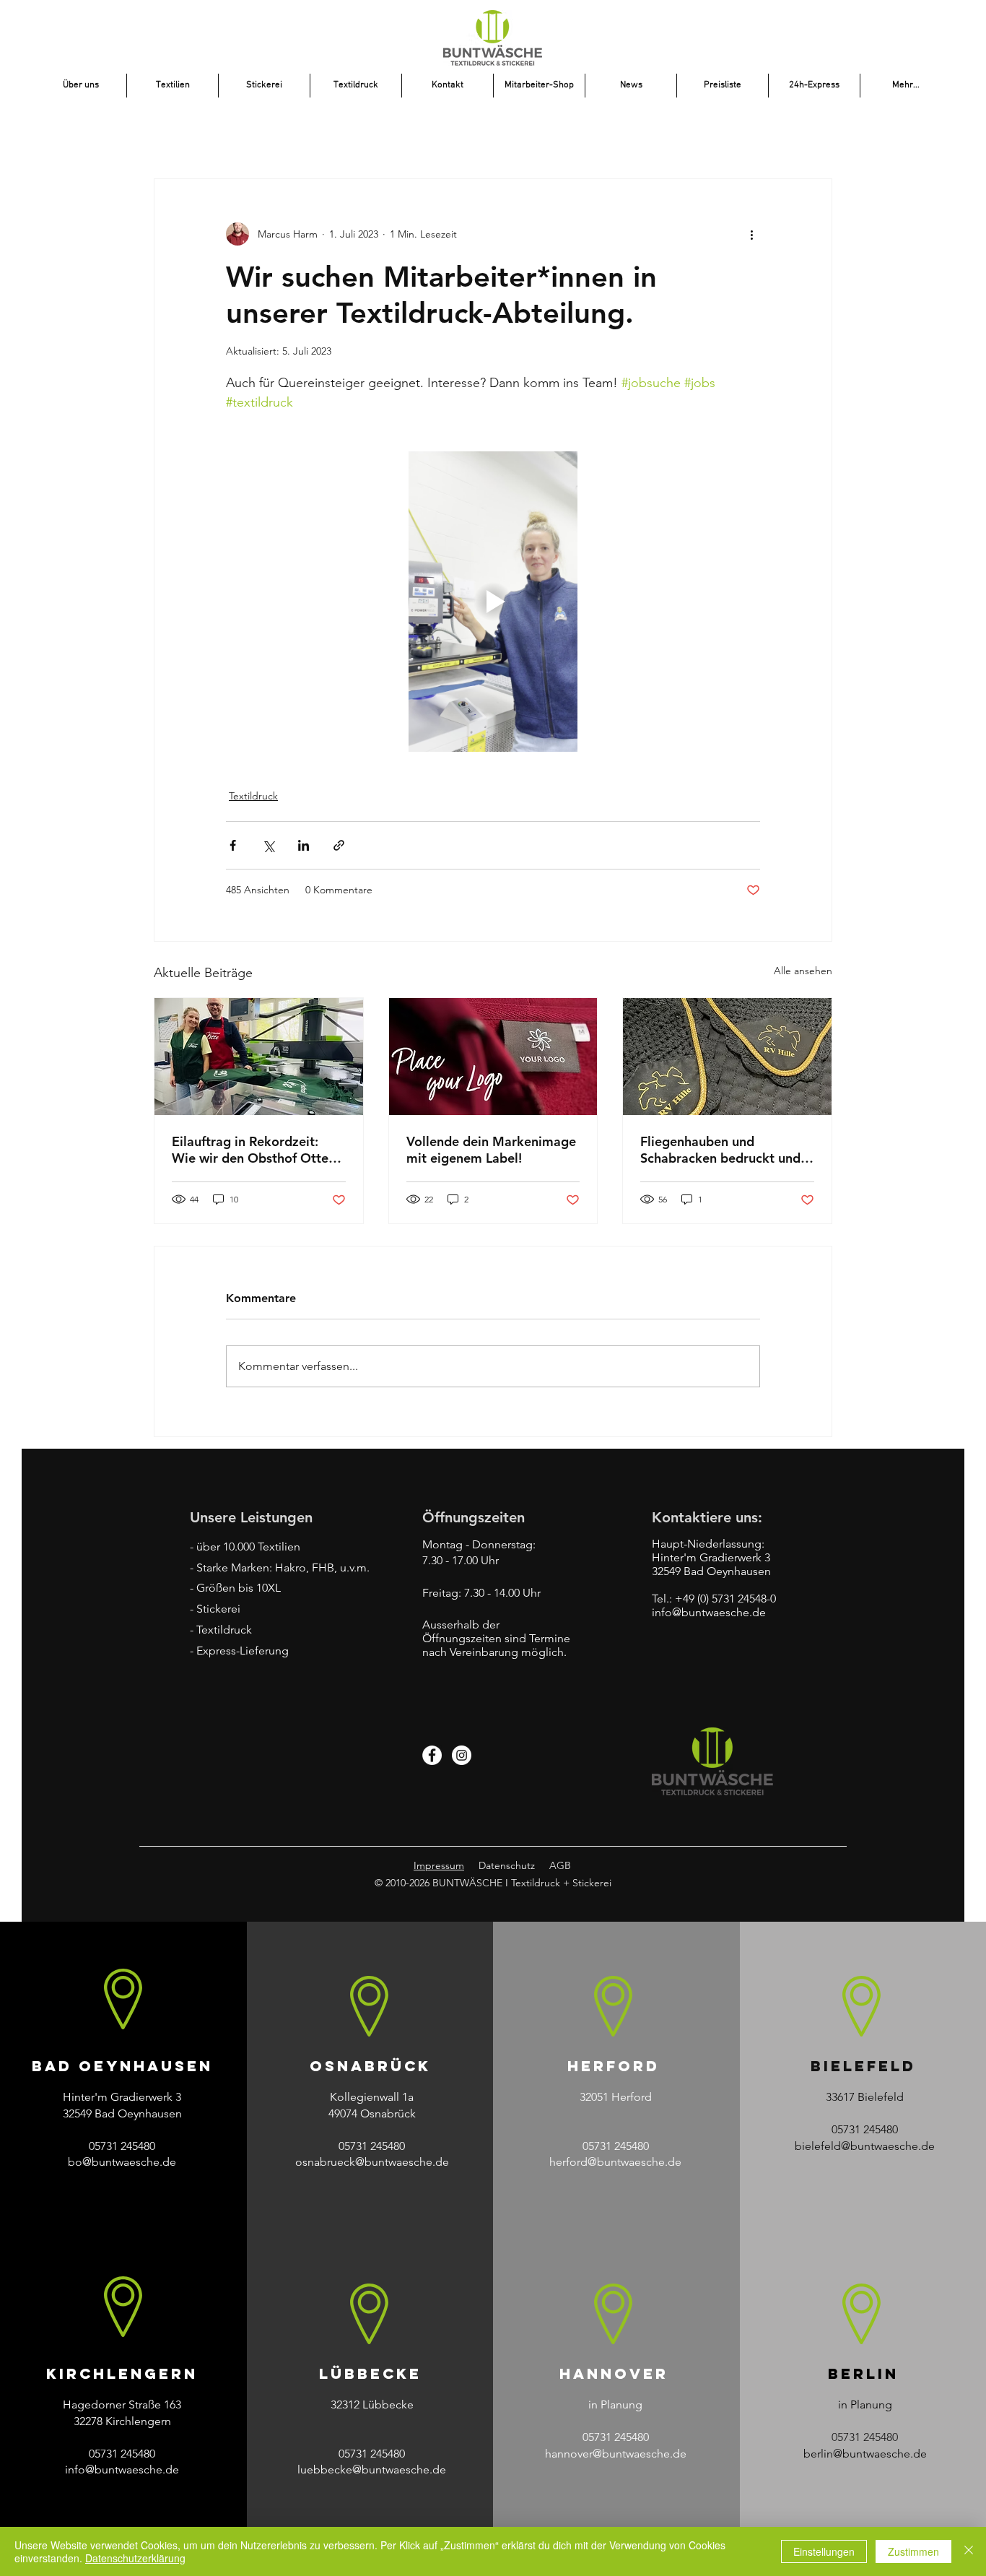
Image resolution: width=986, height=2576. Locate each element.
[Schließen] (969, 2551)
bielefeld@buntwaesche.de (865, 2146)
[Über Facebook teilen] (233, 845)
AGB (560, 1865)
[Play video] (493, 602)
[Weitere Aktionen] (751, 234)
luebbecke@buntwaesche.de (372, 2469)
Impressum (439, 1865)
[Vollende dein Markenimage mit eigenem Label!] (493, 1057)
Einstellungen (824, 2551)
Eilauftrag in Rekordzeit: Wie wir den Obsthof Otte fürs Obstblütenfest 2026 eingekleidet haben (250, 1150)
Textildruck (253, 796)
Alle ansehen (803, 971)
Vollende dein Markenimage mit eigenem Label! (491, 1150)
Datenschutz (507, 1865)
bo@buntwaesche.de (122, 2162)
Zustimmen (913, 2551)
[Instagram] (462, 1755)
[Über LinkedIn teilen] (304, 845)
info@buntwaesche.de (122, 2469)
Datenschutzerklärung (135, 2558)
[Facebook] (432, 1755)
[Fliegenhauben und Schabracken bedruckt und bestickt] (727, 1057)
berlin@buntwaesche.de (865, 2454)
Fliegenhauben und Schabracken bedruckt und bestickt (720, 1150)
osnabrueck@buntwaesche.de (372, 2162)
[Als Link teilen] (339, 845)
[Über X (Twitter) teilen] (268, 845)
